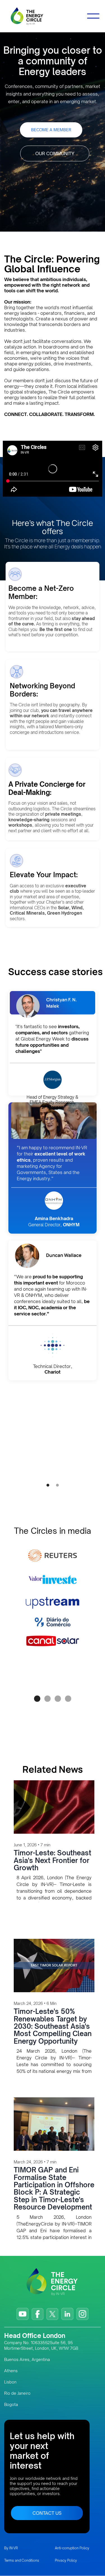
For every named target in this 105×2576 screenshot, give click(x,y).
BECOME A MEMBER (51, 130)
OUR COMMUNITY (55, 153)
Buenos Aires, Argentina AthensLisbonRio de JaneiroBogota (27, 2382)
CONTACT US (47, 2513)
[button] (93, 16)
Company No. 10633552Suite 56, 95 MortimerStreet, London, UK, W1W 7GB (41, 2345)
